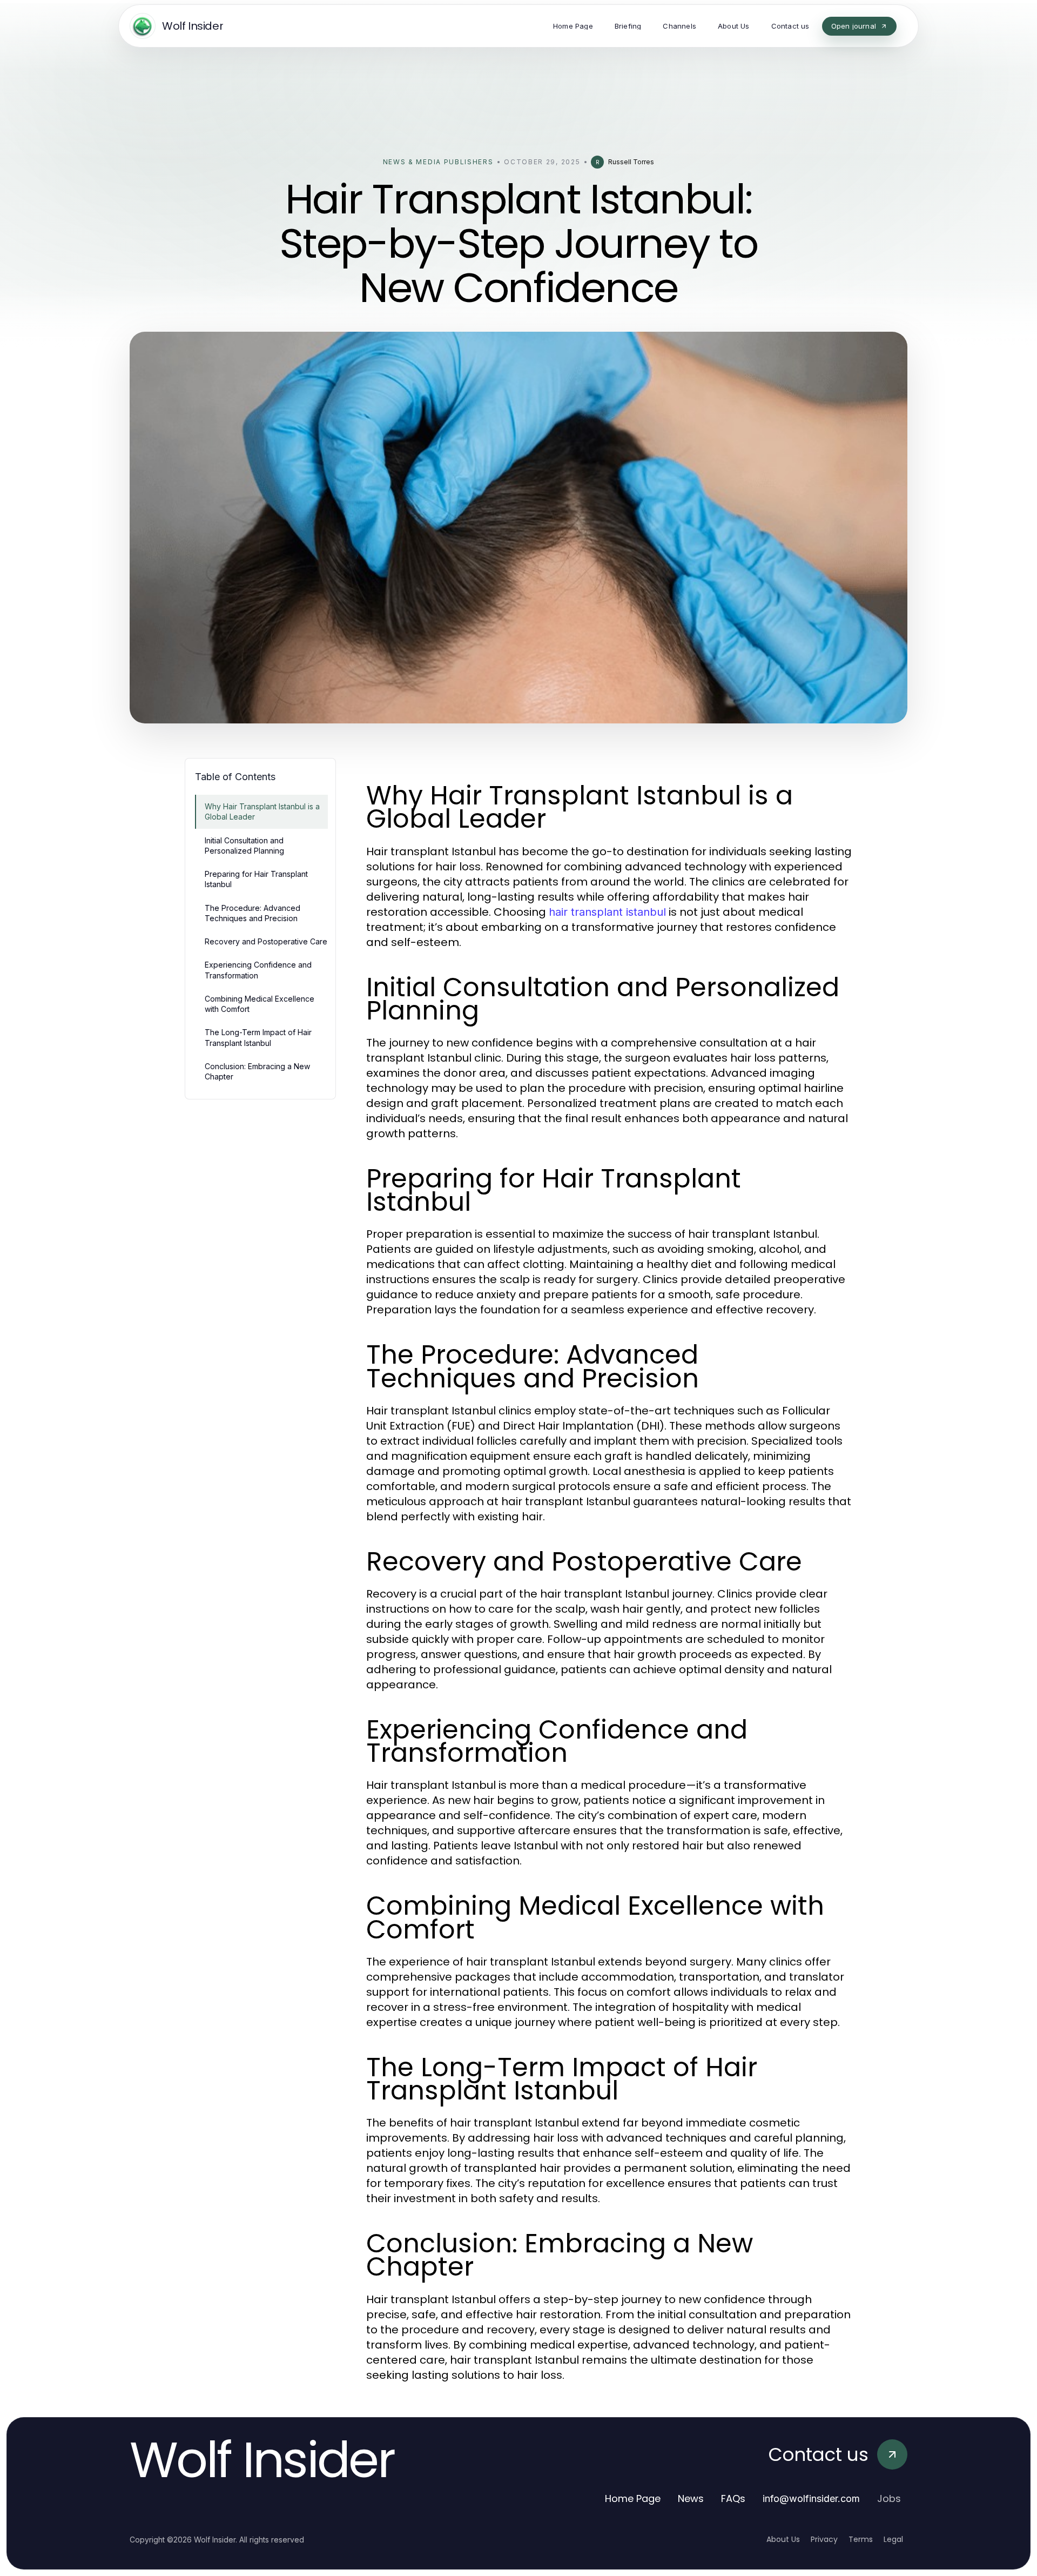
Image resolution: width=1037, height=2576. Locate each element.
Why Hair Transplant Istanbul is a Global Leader (262, 811)
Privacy (824, 2539)
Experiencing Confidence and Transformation (258, 970)
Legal (893, 2539)
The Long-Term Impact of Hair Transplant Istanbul (258, 1037)
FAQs (733, 2498)
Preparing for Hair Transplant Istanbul (256, 879)
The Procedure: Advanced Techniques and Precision (252, 913)
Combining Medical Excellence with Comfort (260, 1004)
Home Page (633, 2498)
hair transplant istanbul (607, 912)
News (691, 2498)
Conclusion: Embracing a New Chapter (257, 1071)
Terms (861, 2539)
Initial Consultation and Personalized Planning (244, 846)
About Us (783, 2539)
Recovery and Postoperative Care (266, 941)
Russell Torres (631, 162)
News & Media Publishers (438, 162)
